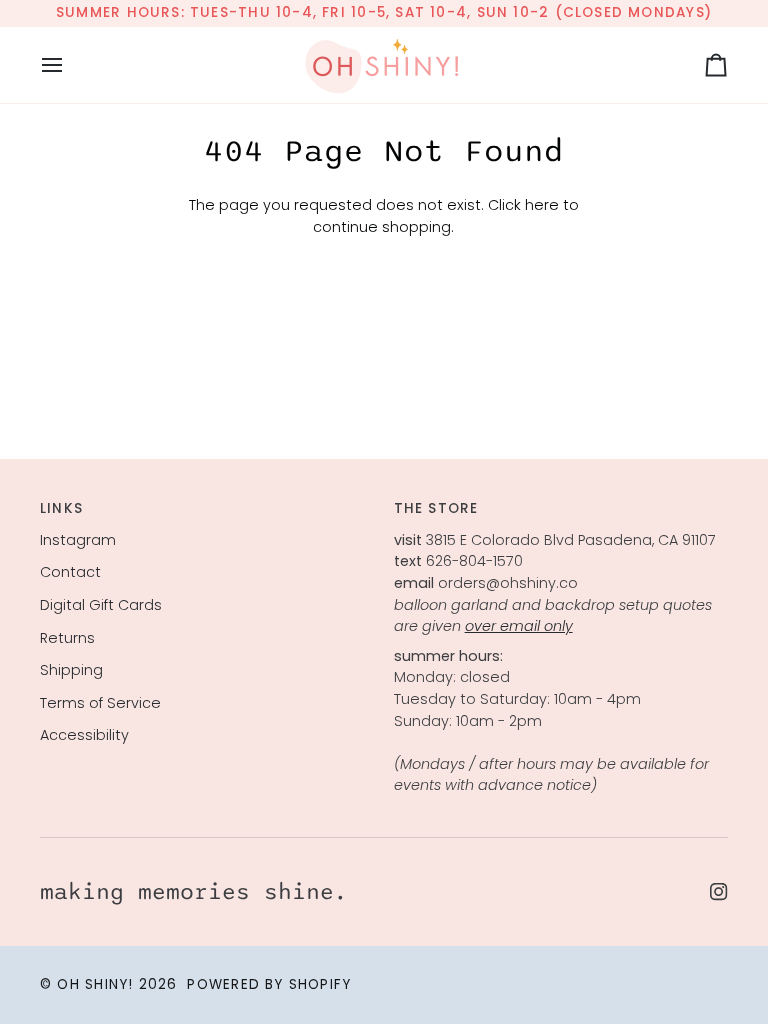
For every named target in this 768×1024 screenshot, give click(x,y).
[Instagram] (719, 892)
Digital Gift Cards (101, 605)
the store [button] (436, 508)
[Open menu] (70, 65)
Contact (70, 572)
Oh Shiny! (95, 984)
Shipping (71, 670)
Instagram (78, 540)
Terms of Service (100, 703)
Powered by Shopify (269, 984)
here (542, 205)
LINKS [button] (61, 508)
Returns (67, 638)
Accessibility (84, 735)
